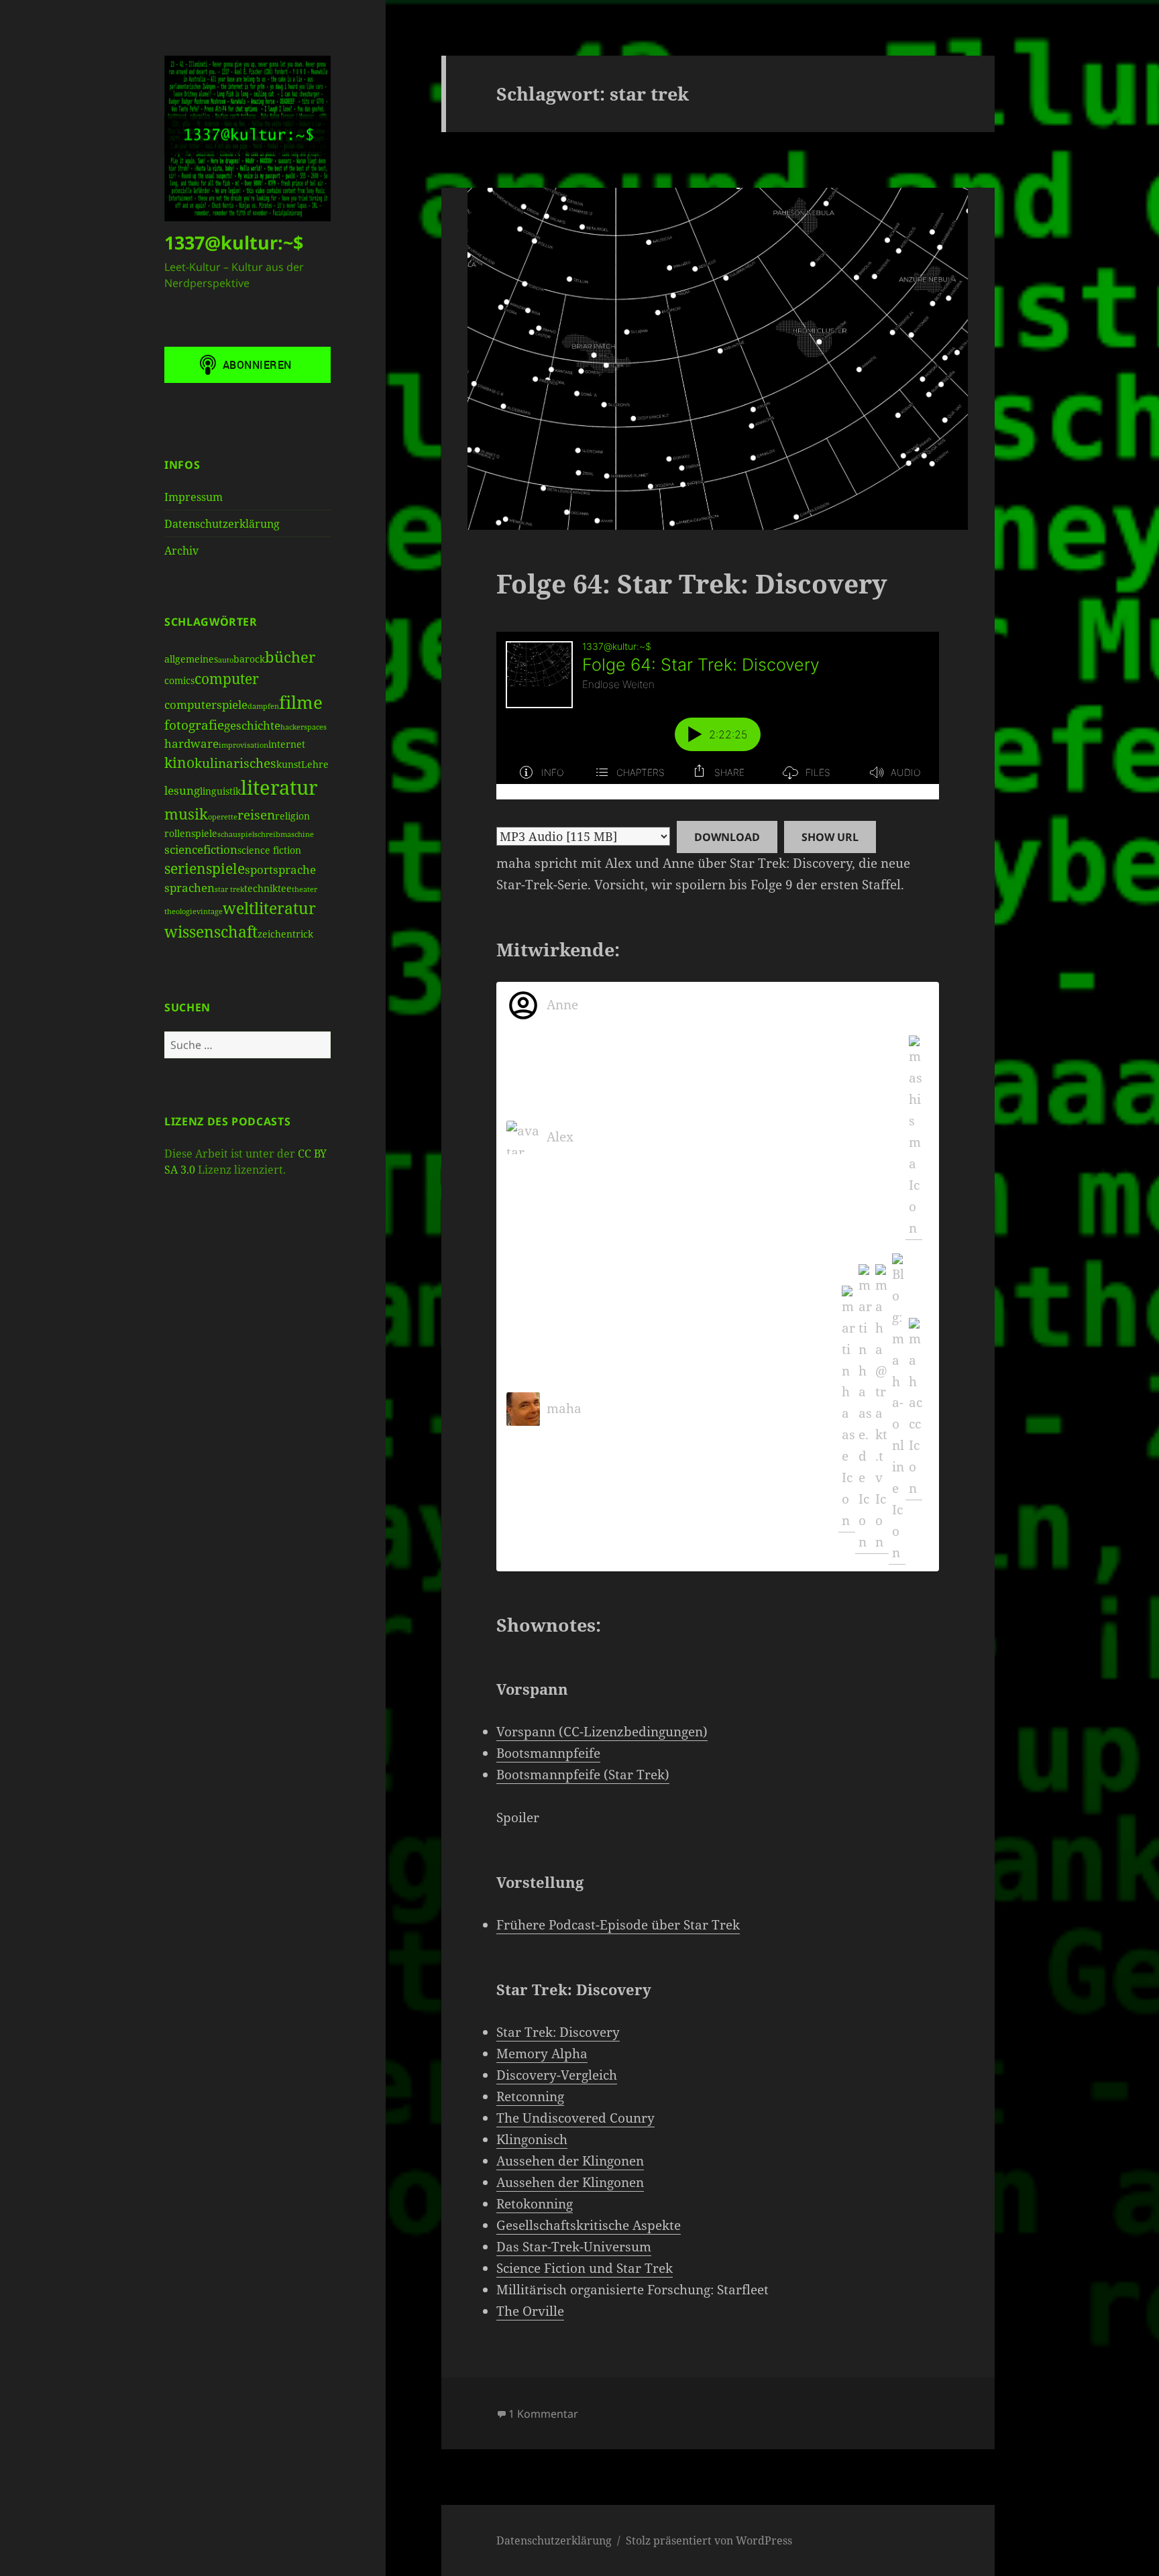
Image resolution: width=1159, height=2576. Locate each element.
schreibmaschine (284, 834)
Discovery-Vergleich (557, 2075)
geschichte (252, 725)
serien (185, 869)
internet (287, 744)
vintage (210, 911)
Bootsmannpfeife (548, 1753)
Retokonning (535, 2204)
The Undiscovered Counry (575, 2118)
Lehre (315, 764)
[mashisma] (914, 1138)
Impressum (194, 497)
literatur (279, 787)
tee (285, 888)
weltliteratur (269, 908)
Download (727, 837)
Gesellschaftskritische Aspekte (589, 2225)
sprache (294, 870)
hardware (191, 743)
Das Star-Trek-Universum (574, 2247)
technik (261, 888)
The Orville (530, 2311)
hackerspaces (303, 727)
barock (249, 659)
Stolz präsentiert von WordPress (709, 2540)
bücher (290, 657)
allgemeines (191, 659)
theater (305, 889)
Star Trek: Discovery (558, 2032)
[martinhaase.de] (864, 1409)
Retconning (530, 2096)
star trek (229, 889)
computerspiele (206, 705)
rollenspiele (191, 833)
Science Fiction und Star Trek (585, 2268)
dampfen (263, 706)
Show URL (830, 837)
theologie (180, 911)
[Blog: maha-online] (897, 1409)
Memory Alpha (542, 2054)
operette (223, 817)
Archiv (181, 551)
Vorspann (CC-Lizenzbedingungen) (602, 1732)
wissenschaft (211, 932)
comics (179, 680)
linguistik (220, 791)
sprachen (189, 888)
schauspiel (236, 834)
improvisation (243, 745)
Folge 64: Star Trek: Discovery (692, 583)
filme (301, 702)
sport (259, 870)
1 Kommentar (543, 2414)
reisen (256, 815)
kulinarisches (235, 763)
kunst (289, 764)
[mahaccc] (914, 1409)
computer (227, 679)
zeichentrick (285, 934)
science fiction (269, 850)
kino (179, 763)
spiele (225, 869)
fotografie (194, 725)
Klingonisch (532, 2139)
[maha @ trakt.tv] (880, 1409)
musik (186, 814)
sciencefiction (201, 849)
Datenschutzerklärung (222, 524)
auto (226, 660)
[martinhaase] (847, 1409)
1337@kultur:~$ (234, 242)
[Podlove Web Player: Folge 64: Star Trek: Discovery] (718, 716)
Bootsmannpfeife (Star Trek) (583, 1775)
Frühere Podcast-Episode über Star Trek (618, 1925)
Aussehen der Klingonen (570, 2161)
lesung (182, 790)
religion (292, 816)
